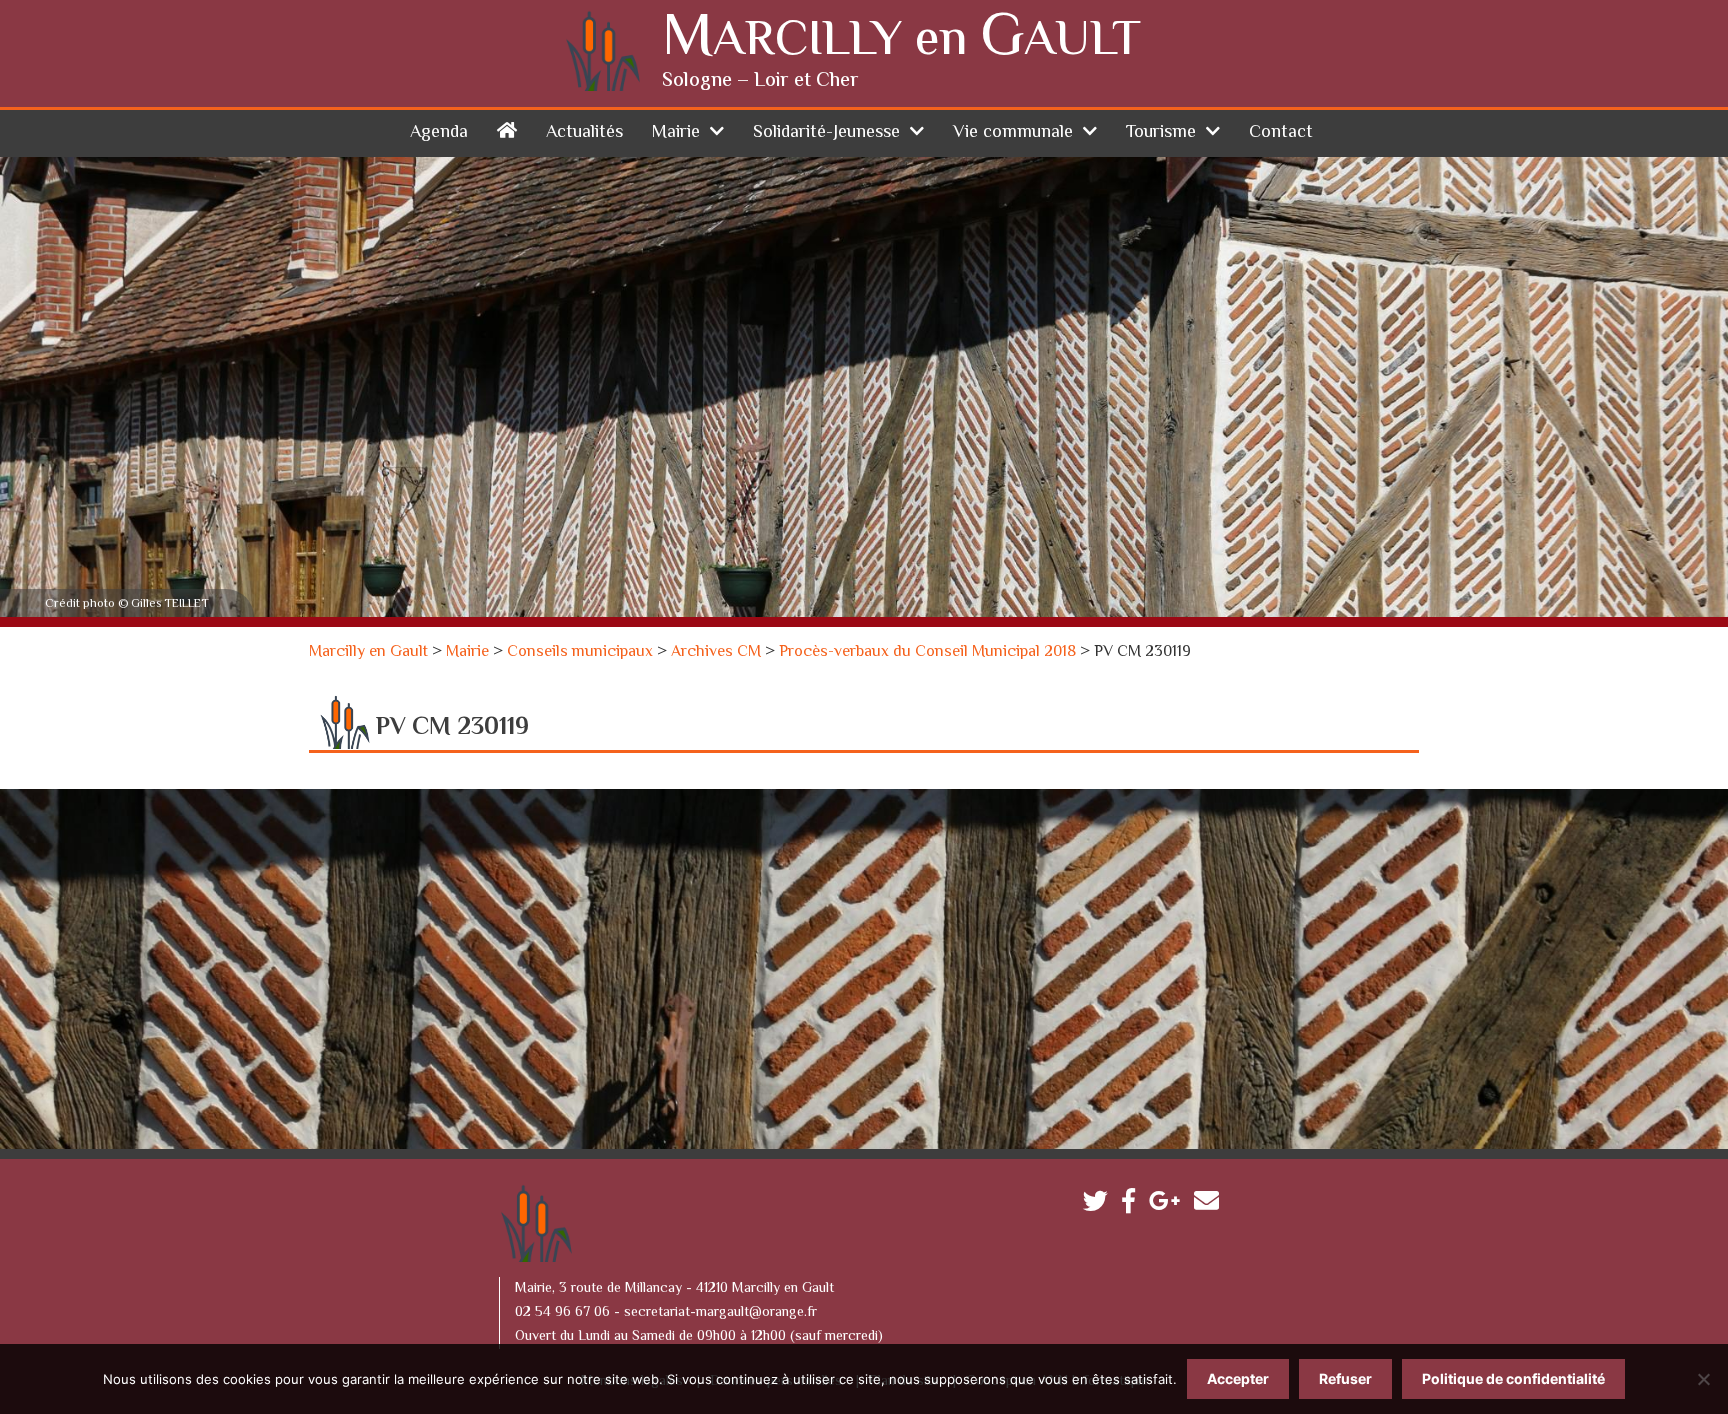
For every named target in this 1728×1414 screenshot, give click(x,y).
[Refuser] (1703, 1379)
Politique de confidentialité (1513, 1378)
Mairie (676, 133)
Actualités (584, 133)
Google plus (1169, 1205)
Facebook (1133, 1205)
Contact (1281, 133)
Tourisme (1161, 133)
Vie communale (1013, 133)
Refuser (1345, 1378)
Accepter (1238, 1378)
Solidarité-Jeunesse (826, 133)
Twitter (1100, 1205)
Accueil (507, 129)
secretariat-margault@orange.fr (720, 1313)
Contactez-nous (1211, 1205)
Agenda (439, 133)
